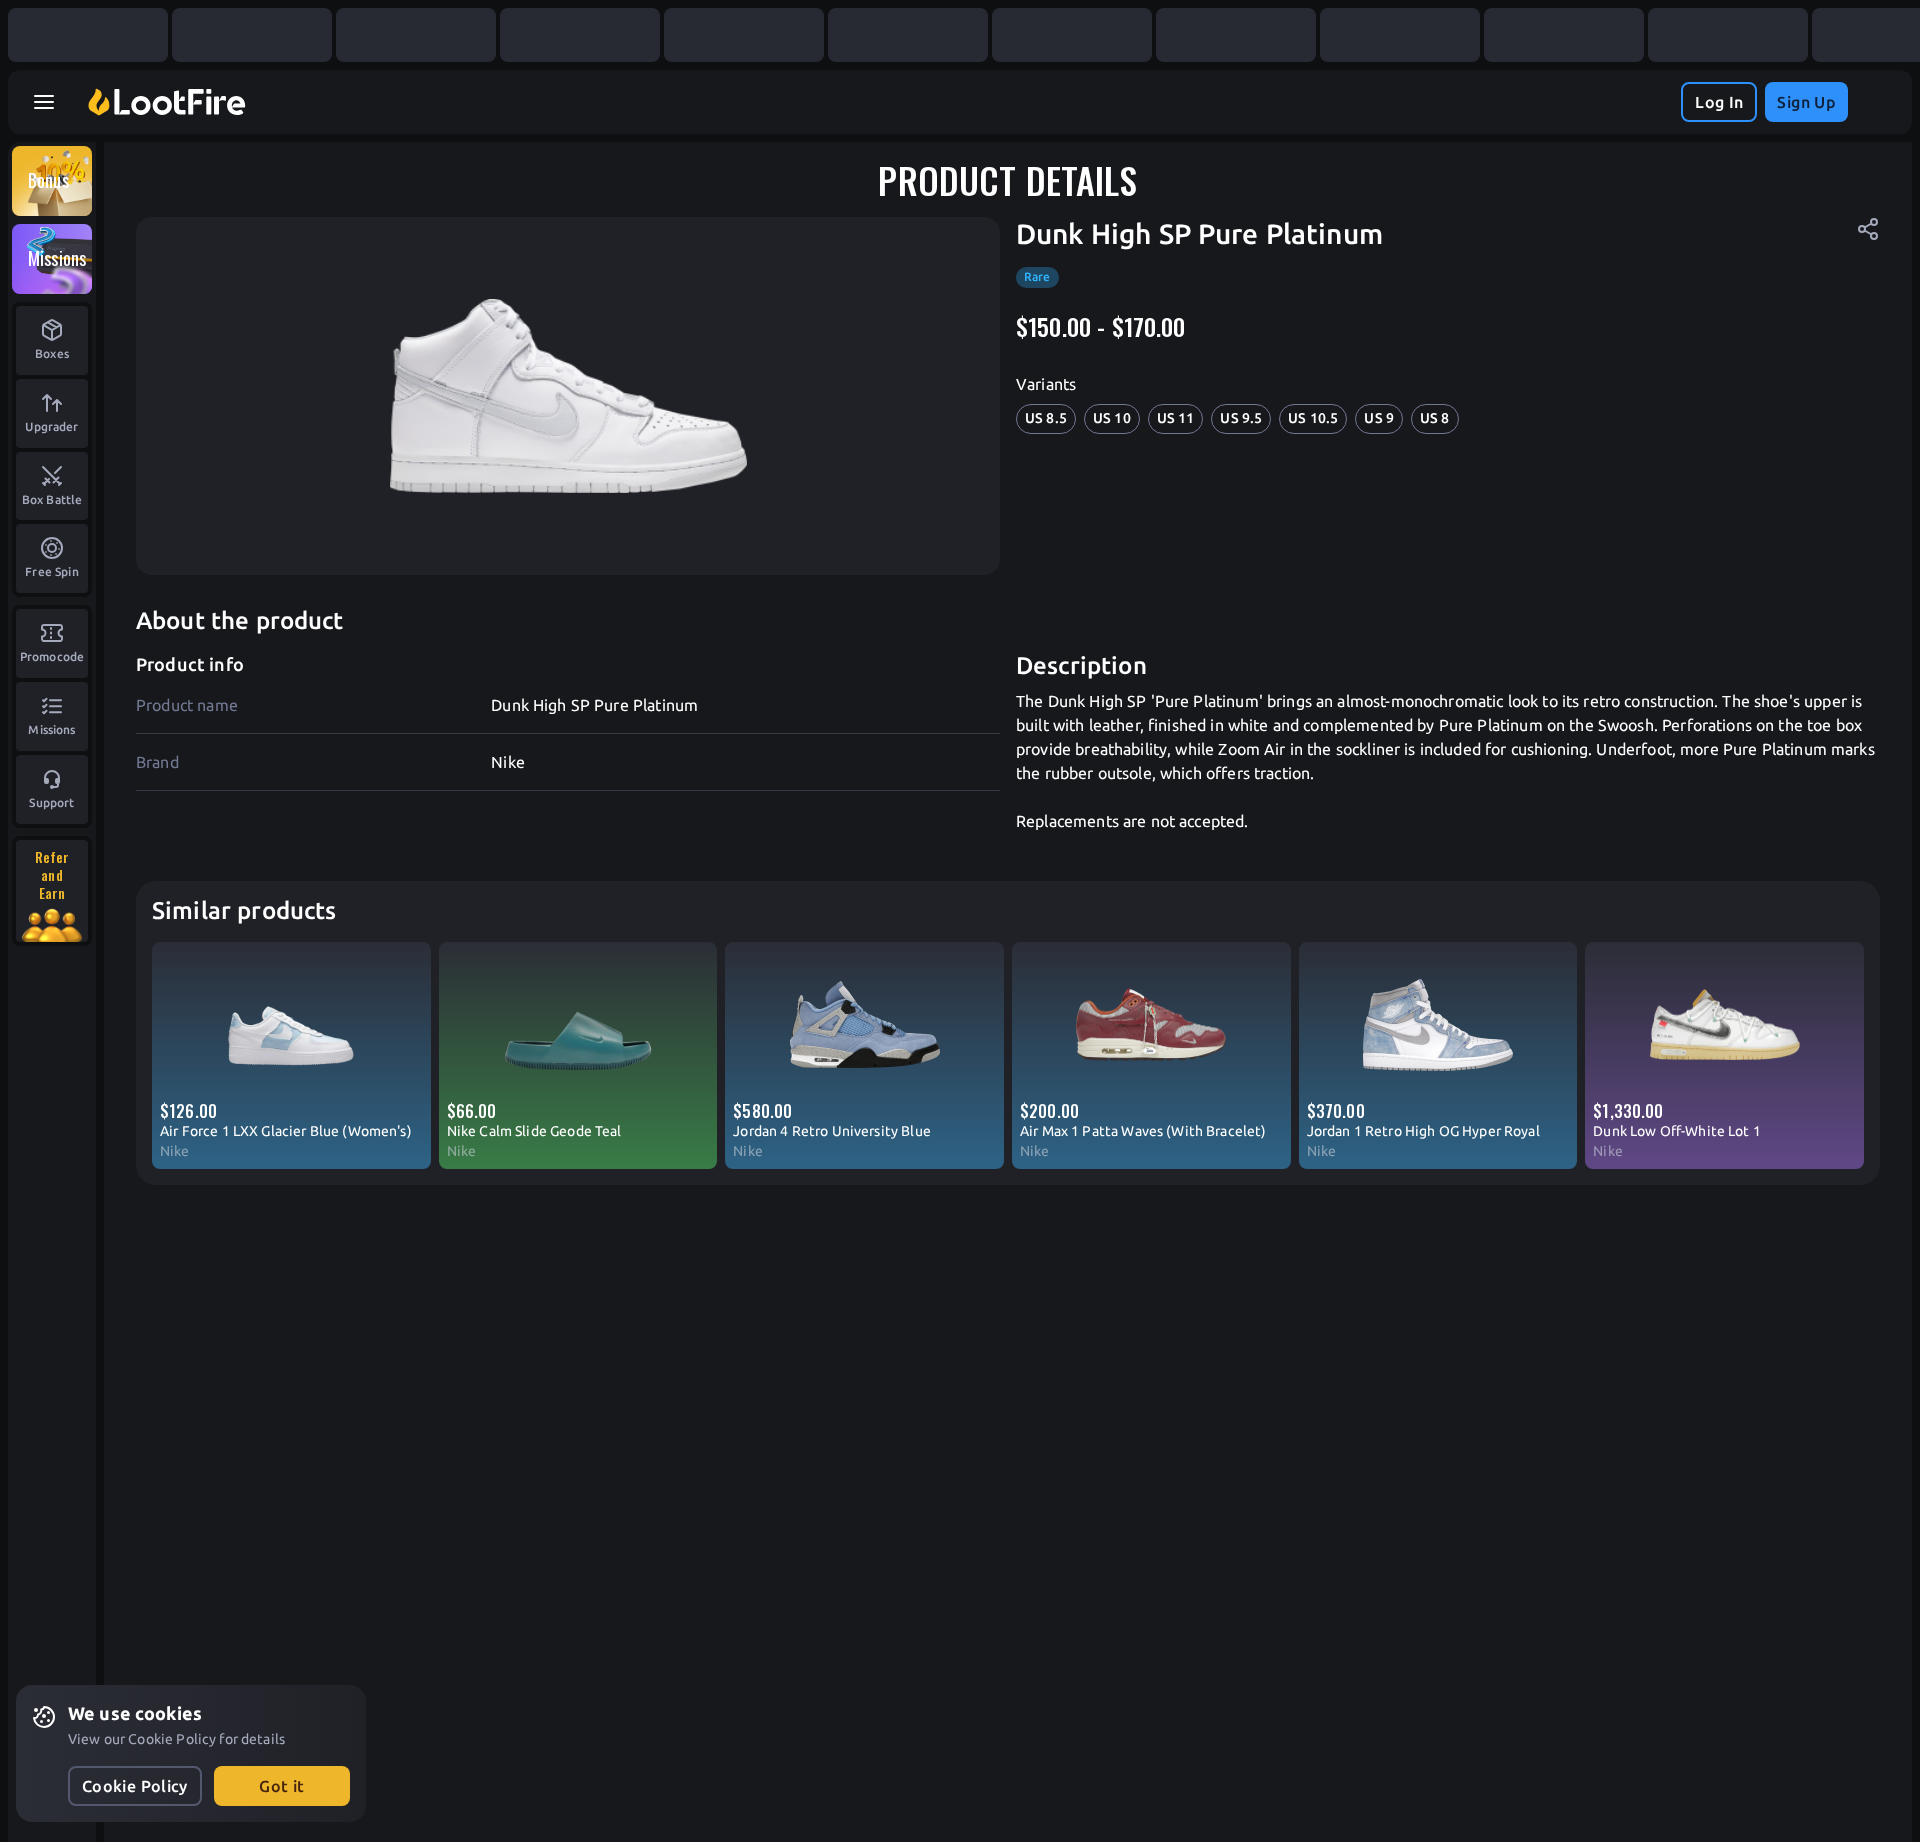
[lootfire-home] (167, 102)
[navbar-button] (44, 102)
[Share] (1868, 229)
